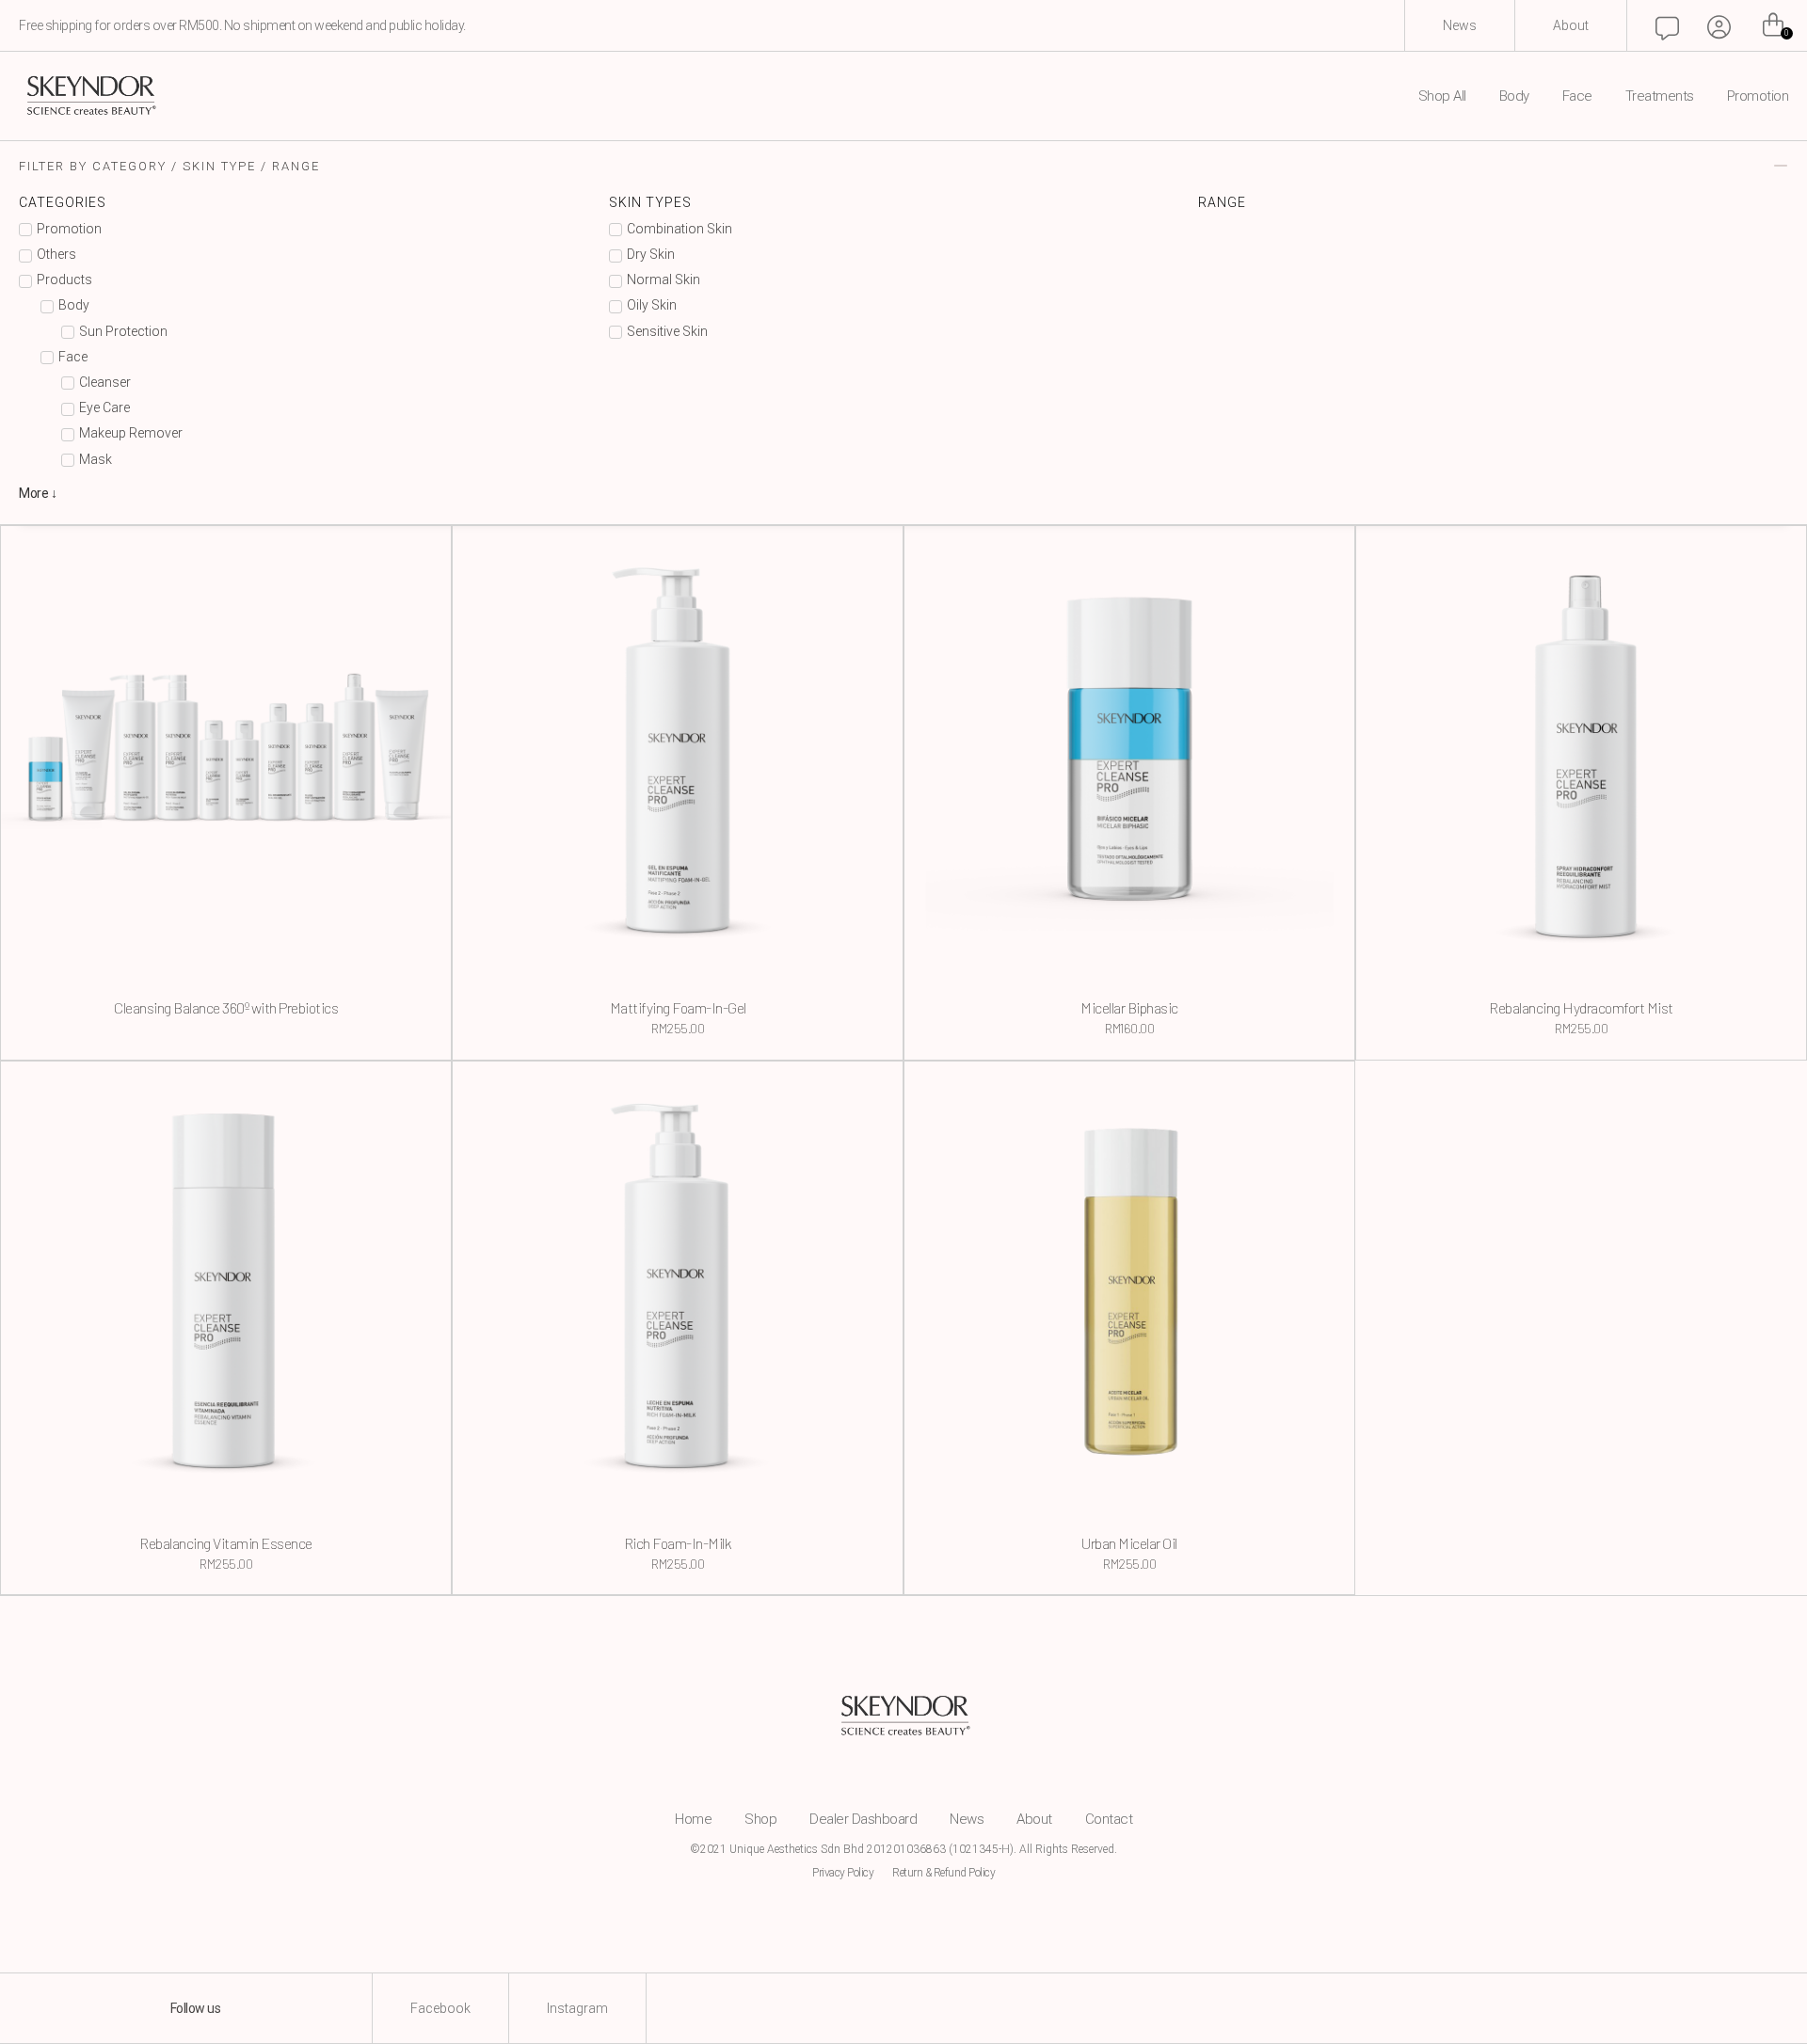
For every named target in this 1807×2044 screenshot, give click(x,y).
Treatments (1660, 96)
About (1034, 1819)
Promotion (1758, 96)
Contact (1109, 1819)
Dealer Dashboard (863, 1819)
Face (1577, 96)
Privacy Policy (843, 1873)
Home (693, 1819)
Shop (760, 1819)
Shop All (1442, 96)
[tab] (903, 166)
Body (1514, 96)
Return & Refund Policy (943, 1873)
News (967, 1819)
